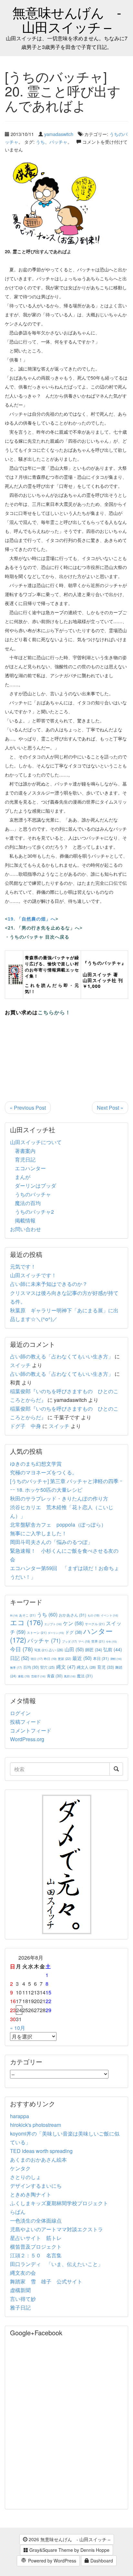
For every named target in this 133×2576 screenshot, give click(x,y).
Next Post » (110, 1108)
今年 (111, 1641)
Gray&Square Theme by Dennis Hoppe (69, 2550)
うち (40, 142)
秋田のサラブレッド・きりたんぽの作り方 (59, 1498)
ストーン (37, 1632)
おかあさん (72, 1615)
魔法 (85, 1676)
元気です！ (23, 1266)
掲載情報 (25, 1220)
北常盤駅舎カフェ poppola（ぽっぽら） (58, 1524)
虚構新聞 (20, 2290)
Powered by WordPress (51, 2561)
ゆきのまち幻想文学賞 (36, 1464)
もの (93, 1615)
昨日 (50, 1659)
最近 (82, 1658)
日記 (20, 1658)
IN (14, 1615)
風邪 (70, 1676)
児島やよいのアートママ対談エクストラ (56, 2229)
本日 (101, 1658)
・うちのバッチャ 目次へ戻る (37, 937)
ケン (73, 1623)
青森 (55, 1676)
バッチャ (58, 142)
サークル (95, 1624)
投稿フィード (26, 1722)
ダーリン (56, 1633)
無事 (16, 1668)
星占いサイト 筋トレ (36, 2238)
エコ (26, 1622)
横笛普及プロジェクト (36, 2247)
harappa (20, 2116)
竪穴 (48, 1667)
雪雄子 (38, 1676)
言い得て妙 (23, 2299)
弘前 (113, 1649)
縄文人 (86, 1667)
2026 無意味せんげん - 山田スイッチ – (69, 2539)
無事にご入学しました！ (38, 1533)
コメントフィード (31, 1730)
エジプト (53, 1624)
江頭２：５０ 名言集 (36, 2255)
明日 (37, 1659)
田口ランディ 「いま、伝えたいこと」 (59, 2264)
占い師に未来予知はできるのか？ (49, 1284)
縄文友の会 (23, 2273)
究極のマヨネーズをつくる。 (44, 1472)
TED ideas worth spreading (41, 2151)
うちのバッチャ (33, 1194)
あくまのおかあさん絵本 (38, 2160)
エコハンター (30, 1168)
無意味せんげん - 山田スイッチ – (67, 19)
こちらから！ (54, 1012)
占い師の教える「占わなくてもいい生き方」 (62, 1356)
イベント (109, 1615)
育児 (106, 1667)
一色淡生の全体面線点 (36, 2220)
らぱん (18, 2212)
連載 (24, 1676)
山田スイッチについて (36, 1142)
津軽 (116, 1659)
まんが (23, 1177)
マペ (84, 1641)
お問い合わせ (26, 1229)
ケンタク (20, 2168)
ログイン (20, 1713)
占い (56, 1650)
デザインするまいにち (36, 2186)
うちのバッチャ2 (34, 1212)
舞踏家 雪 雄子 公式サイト (46, 2281)
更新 (64, 1659)
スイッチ (20, 1365)
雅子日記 (20, 2307)
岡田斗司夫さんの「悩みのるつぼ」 (51, 1542)
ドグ (74, 1632)
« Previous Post (28, 1108)
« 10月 (18, 2028)
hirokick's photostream (36, 2125)
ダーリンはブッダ (36, 1186)
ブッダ (69, 1641)
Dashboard (101, 2561)
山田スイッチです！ (33, 1275)
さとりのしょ (26, 2177)
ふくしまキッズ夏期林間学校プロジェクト (59, 2203)
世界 (98, 1641)
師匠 (94, 1650)
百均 (31, 1667)
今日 (21, 1649)
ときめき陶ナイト (31, 2194)
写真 (41, 1650)
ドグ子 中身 (26, 1426)
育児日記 (25, 1159)
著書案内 (25, 1151)
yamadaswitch (59, 134)
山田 (74, 1649)
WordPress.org (27, 1739)
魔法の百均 (28, 1203)
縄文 (66, 1667)
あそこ (27, 1615)
